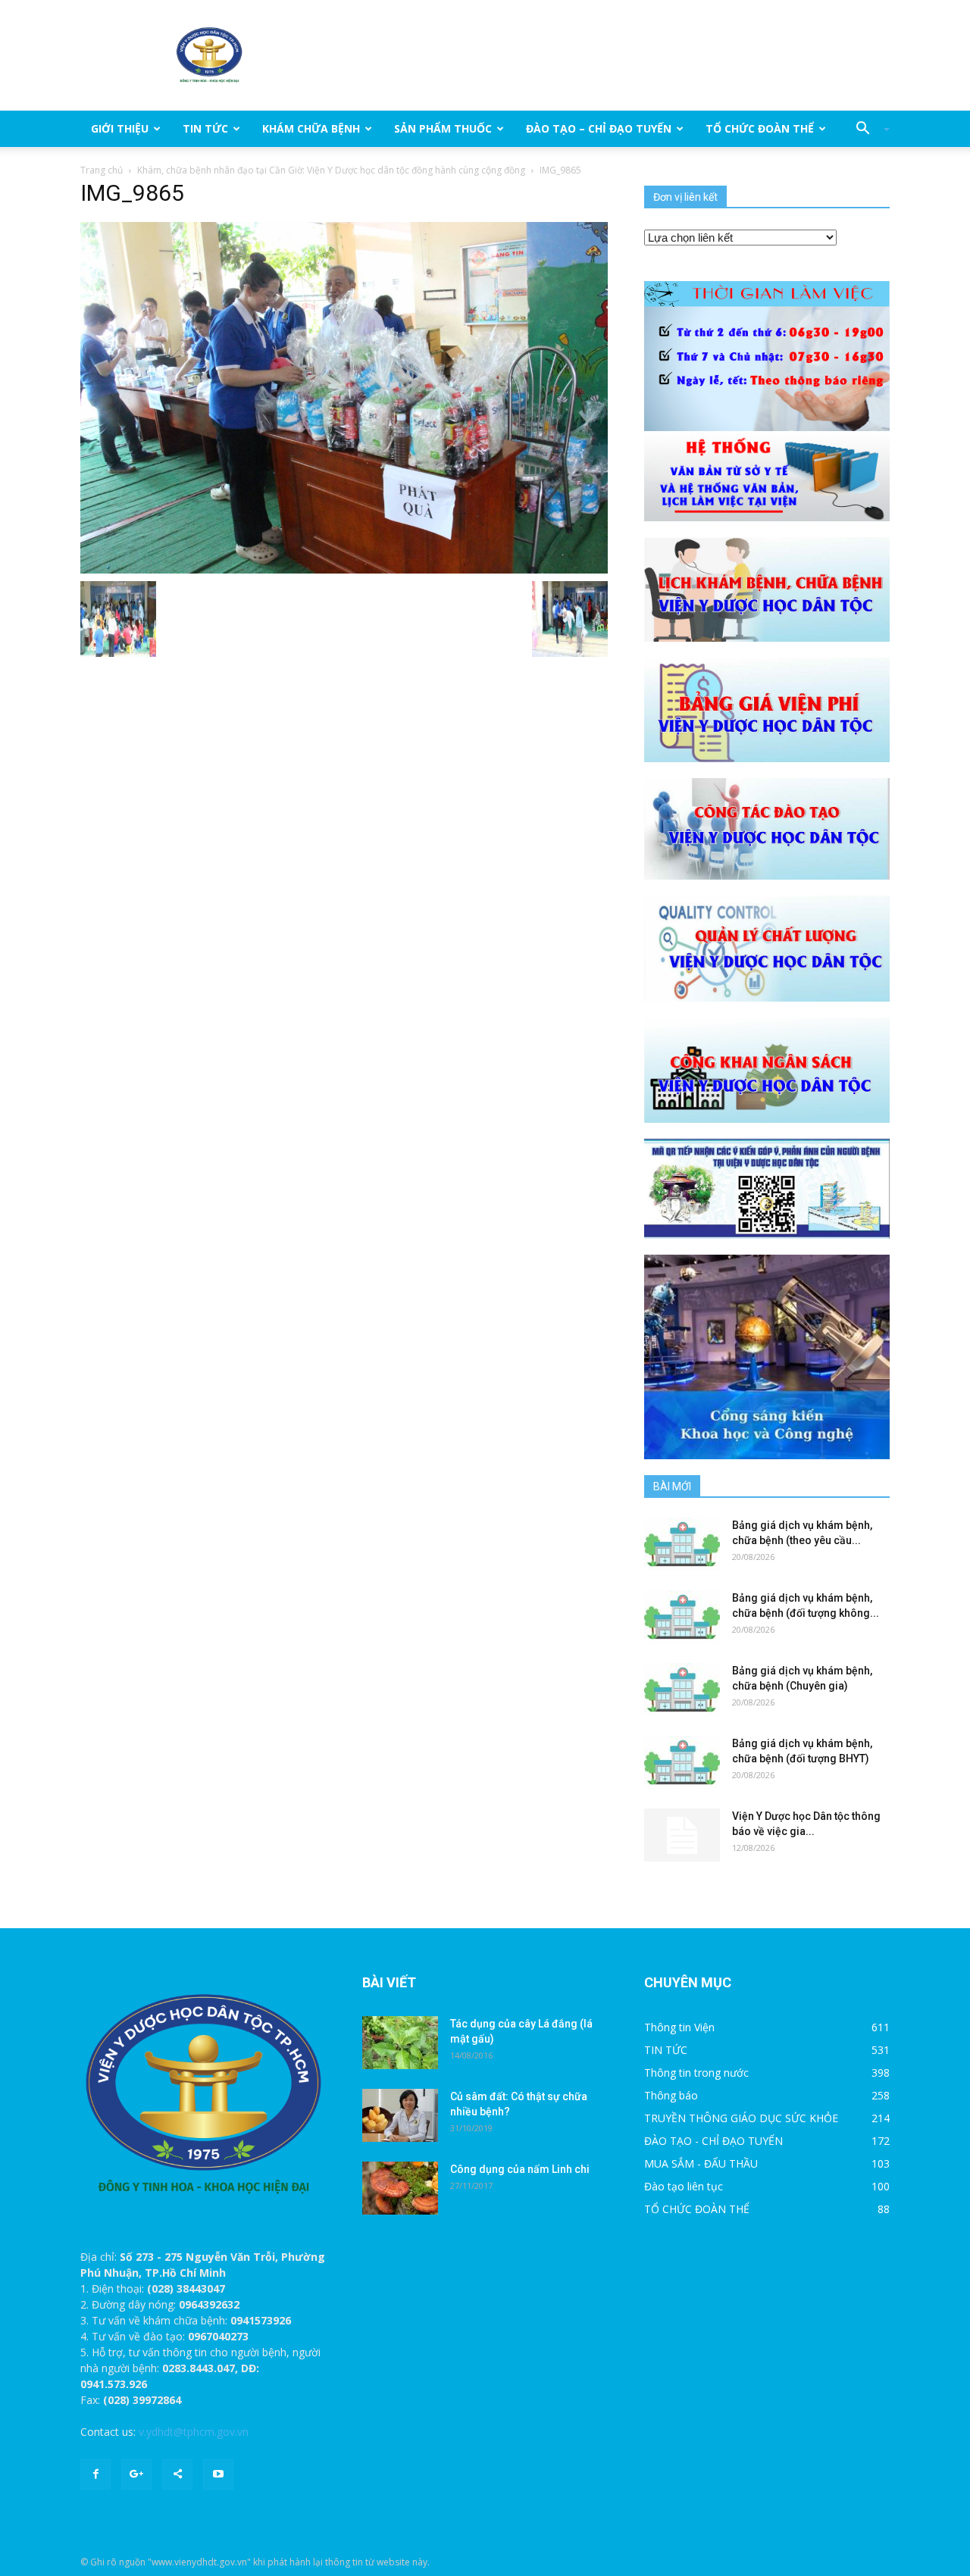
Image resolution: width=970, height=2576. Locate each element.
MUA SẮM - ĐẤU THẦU (701, 2163)
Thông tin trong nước (696, 2073)
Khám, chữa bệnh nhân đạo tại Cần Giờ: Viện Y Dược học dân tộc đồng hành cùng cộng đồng (331, 170)
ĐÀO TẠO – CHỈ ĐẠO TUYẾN (599, 128)
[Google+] (136, 2474)
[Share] (177, 2474)
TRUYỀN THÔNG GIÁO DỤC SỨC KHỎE (741, 2118)
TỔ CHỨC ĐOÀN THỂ (760, 128)
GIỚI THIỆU (120, 128)
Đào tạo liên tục (684, 2186)
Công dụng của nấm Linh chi (520, 2169)
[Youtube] (218, 2474)
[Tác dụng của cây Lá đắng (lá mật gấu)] (400, 2043)
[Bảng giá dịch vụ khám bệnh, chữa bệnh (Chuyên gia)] (682, 1690)
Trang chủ (102, 170)
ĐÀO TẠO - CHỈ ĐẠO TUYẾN (713, 2141)
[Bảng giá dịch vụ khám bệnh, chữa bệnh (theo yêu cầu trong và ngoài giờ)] (682, 1544)
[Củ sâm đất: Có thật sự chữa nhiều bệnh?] (400, 2115)
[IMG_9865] (344, 397)
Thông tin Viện (679, 2027)
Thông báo (671, 2095)
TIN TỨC (205, 128)
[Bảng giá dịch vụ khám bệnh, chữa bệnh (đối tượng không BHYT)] (682, 1617)
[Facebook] (95, 2474)
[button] (867, 129)
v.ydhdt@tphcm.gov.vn (194, 2432)
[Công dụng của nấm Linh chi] (400, 2188)
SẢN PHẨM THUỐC (443, 128)
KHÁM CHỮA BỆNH (311, 128)
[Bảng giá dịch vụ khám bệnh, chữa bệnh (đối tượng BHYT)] (682, 1762)
